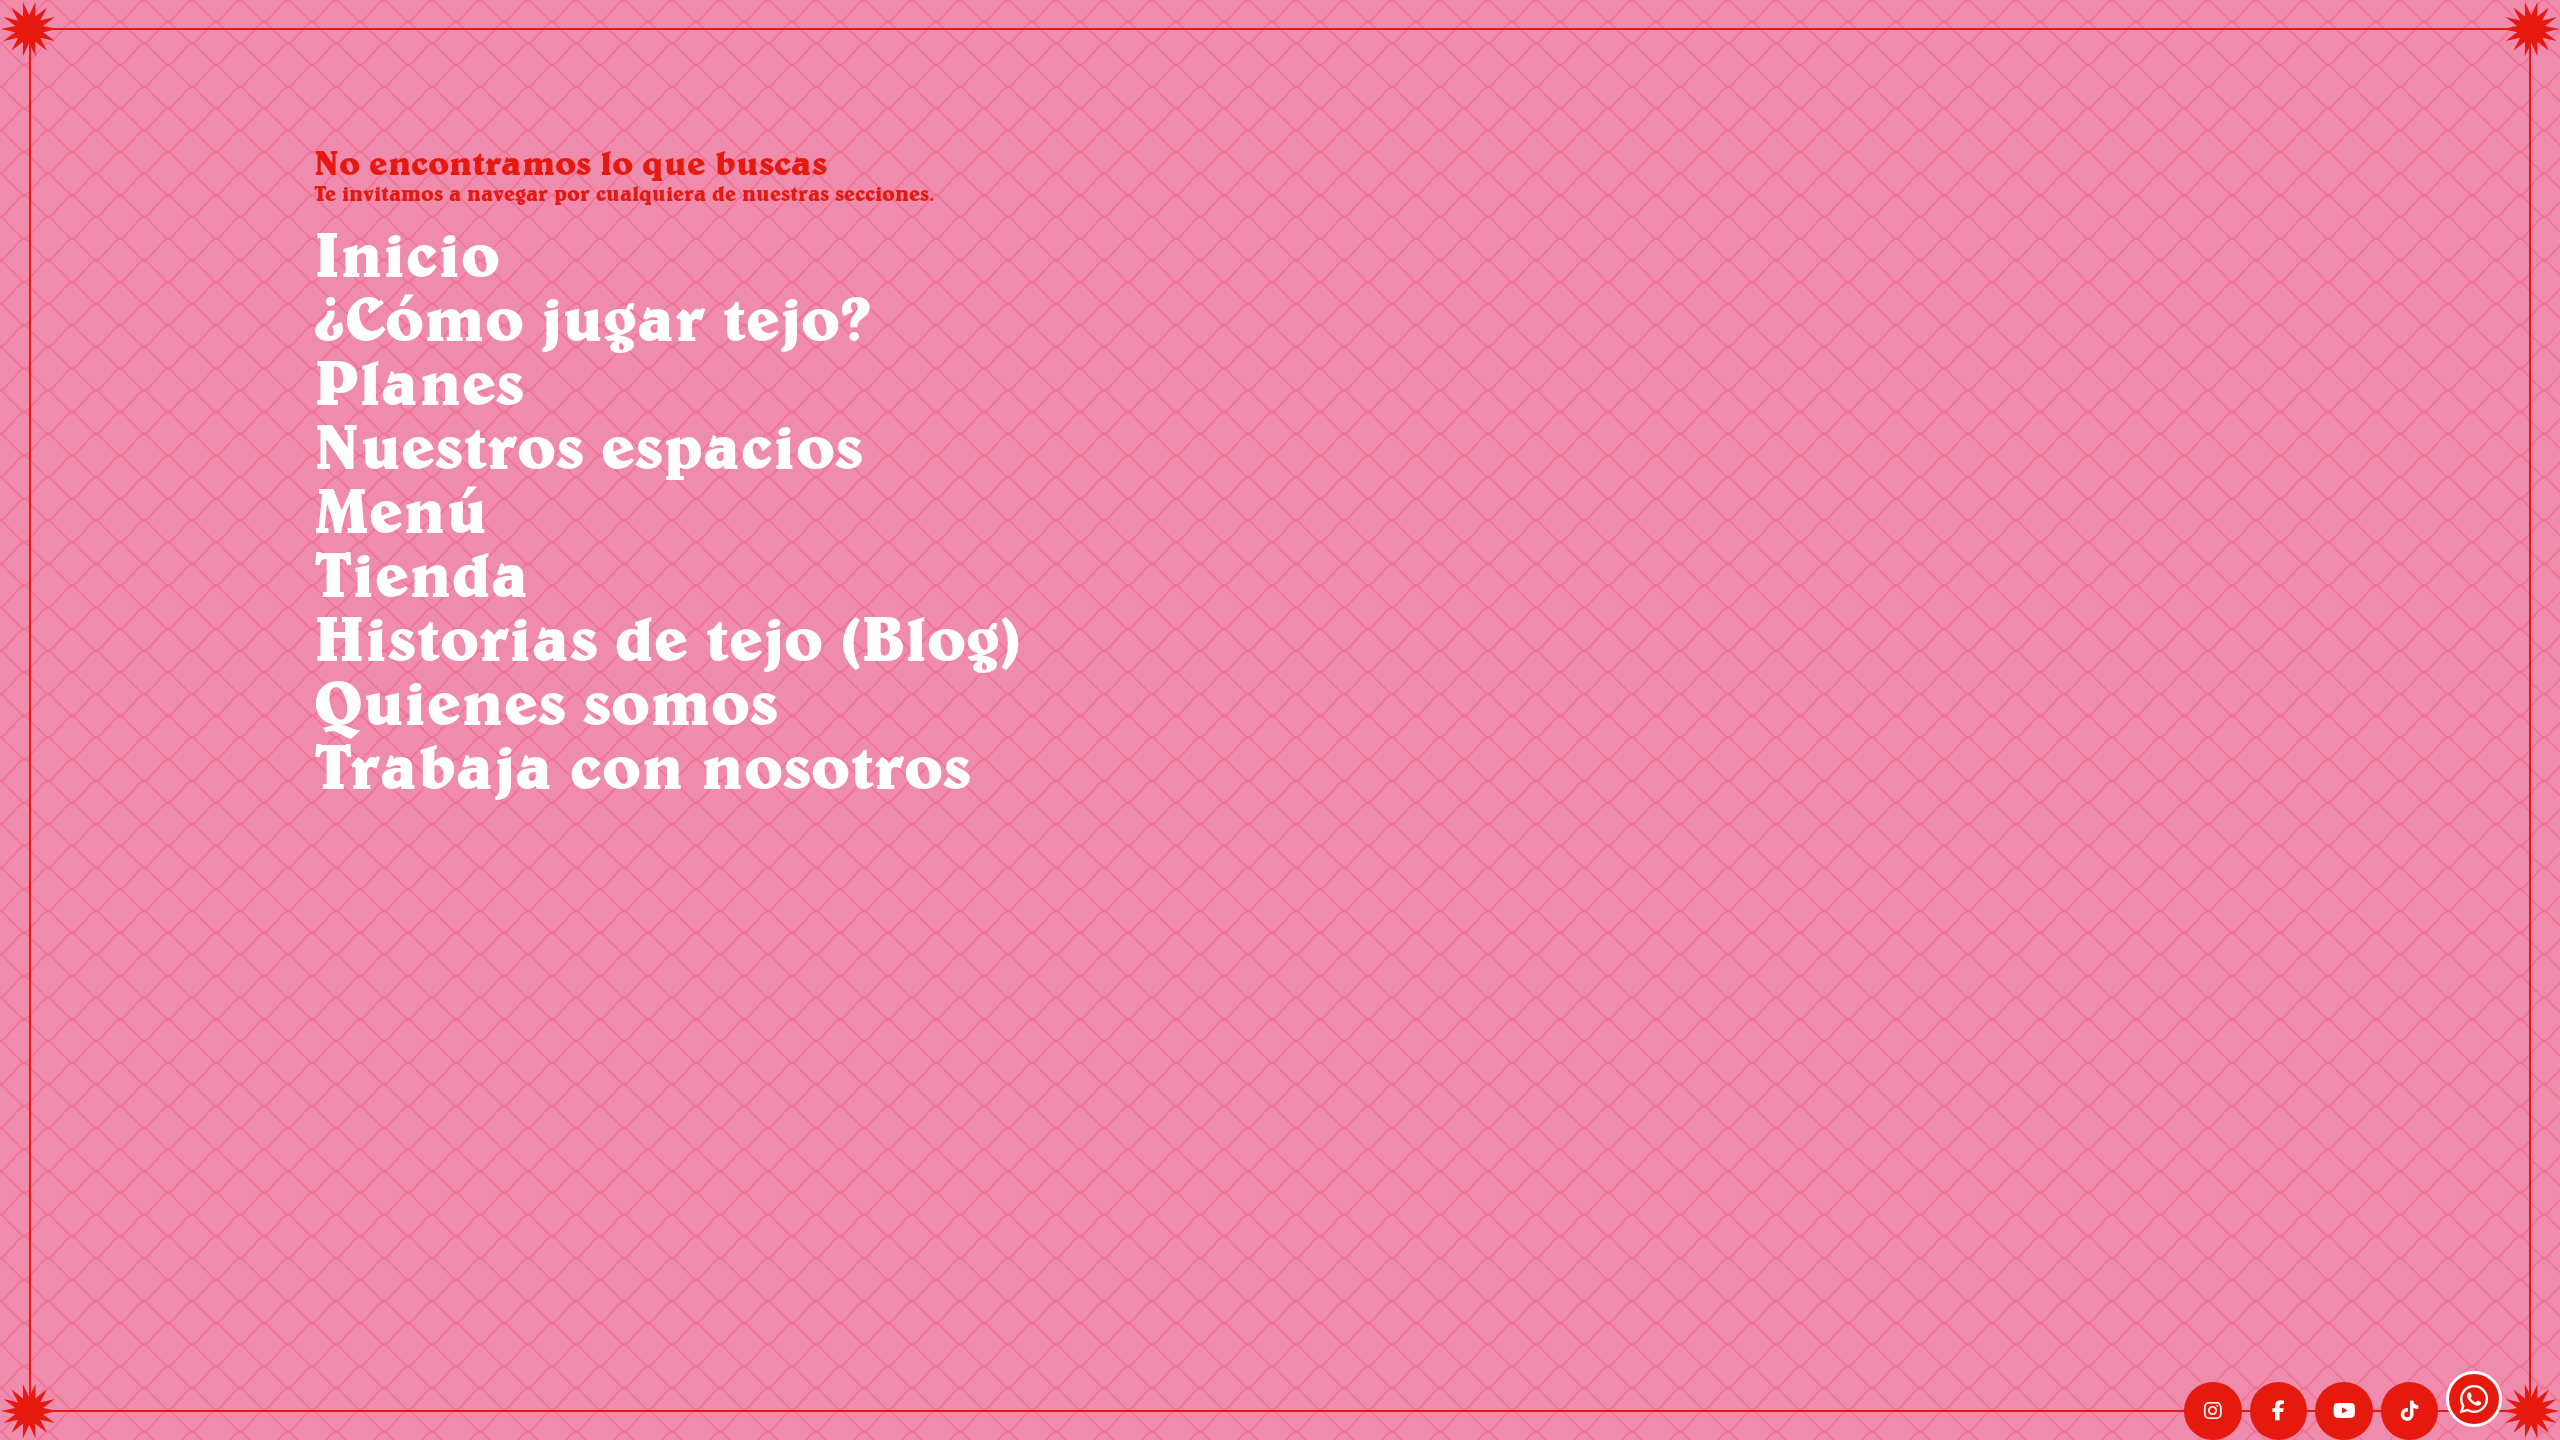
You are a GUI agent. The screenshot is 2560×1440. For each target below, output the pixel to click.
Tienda (421, 573)
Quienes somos (546, 701)
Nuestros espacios (588, 445)
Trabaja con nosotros (642, 765)
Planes (419, 381)
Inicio (407, 253)
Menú (400, 509)
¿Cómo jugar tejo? (592, 317)
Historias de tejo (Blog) (667, 637)
